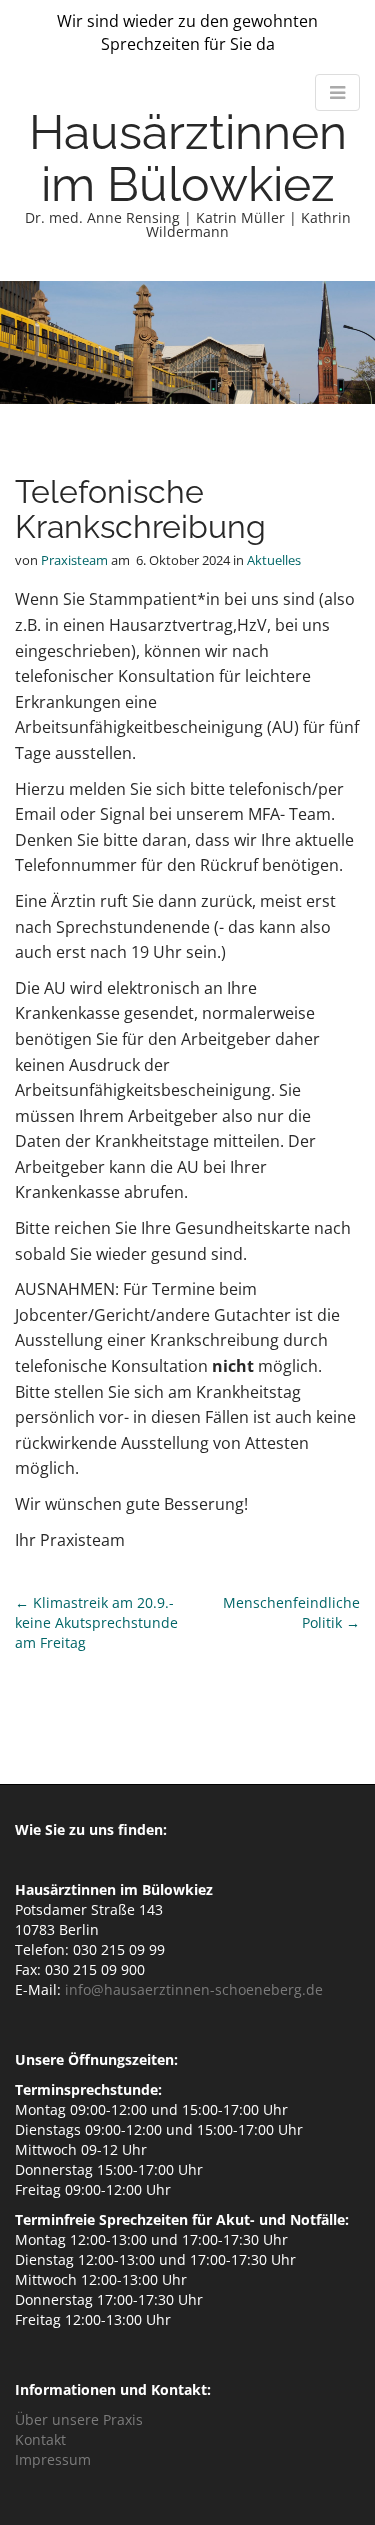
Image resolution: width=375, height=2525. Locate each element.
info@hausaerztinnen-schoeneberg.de (194, 1989)
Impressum (53, 2459)
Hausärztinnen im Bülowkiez (188, 158)
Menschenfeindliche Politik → (291, 1612)
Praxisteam (74, 560)
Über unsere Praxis (79, 2419)
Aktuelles (274, 560)
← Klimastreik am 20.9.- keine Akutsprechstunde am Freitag (96, 1622)
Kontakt (40, 2439)
